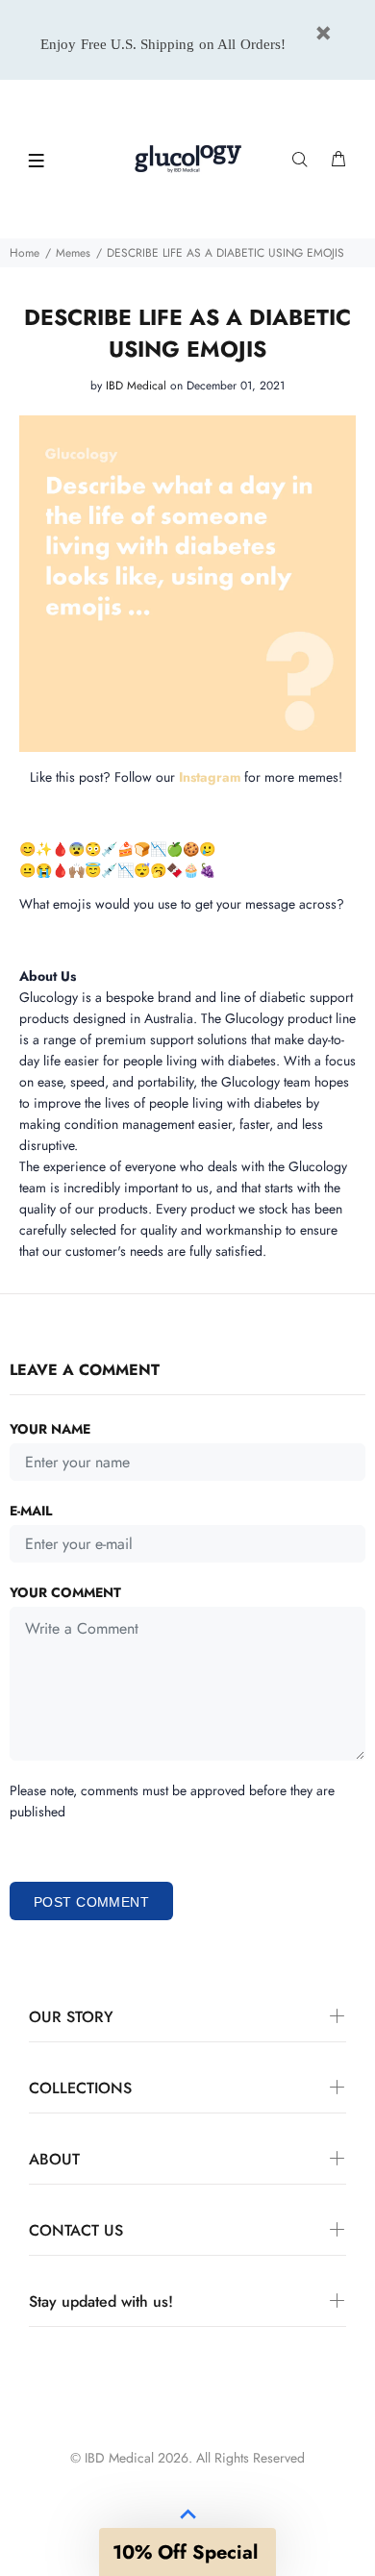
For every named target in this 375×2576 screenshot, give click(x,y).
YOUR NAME (50, 1429)
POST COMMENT (91, 1902)
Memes (73, 253)
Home (25, 253)
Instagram (210, 777)
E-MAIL (31, 1511)
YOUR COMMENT (65, 1592)
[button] (187, 2552)
